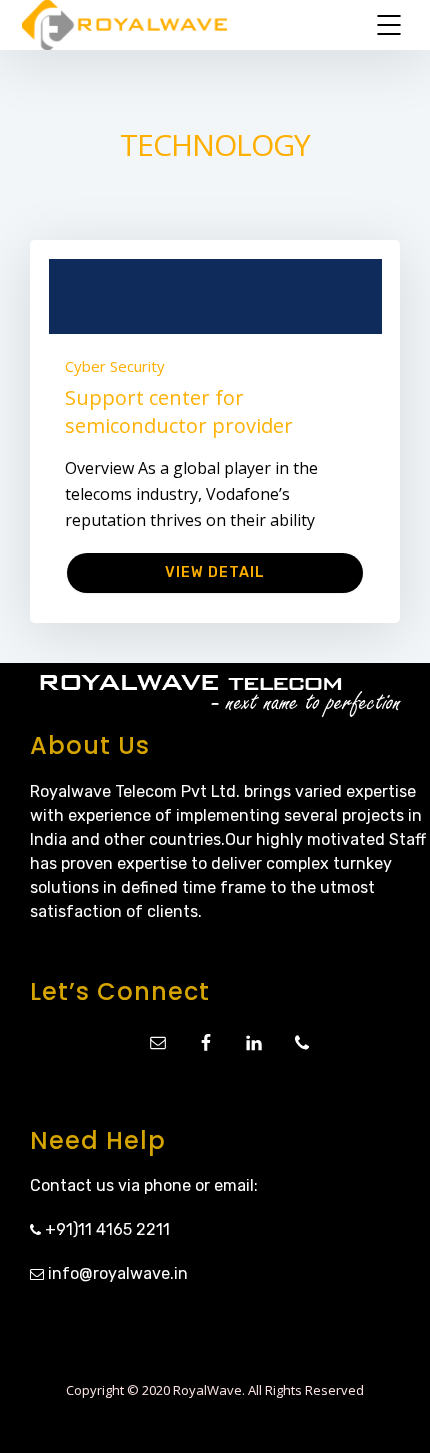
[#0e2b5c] (215, 296)
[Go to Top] (390, 1408)
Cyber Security (115, 366)
